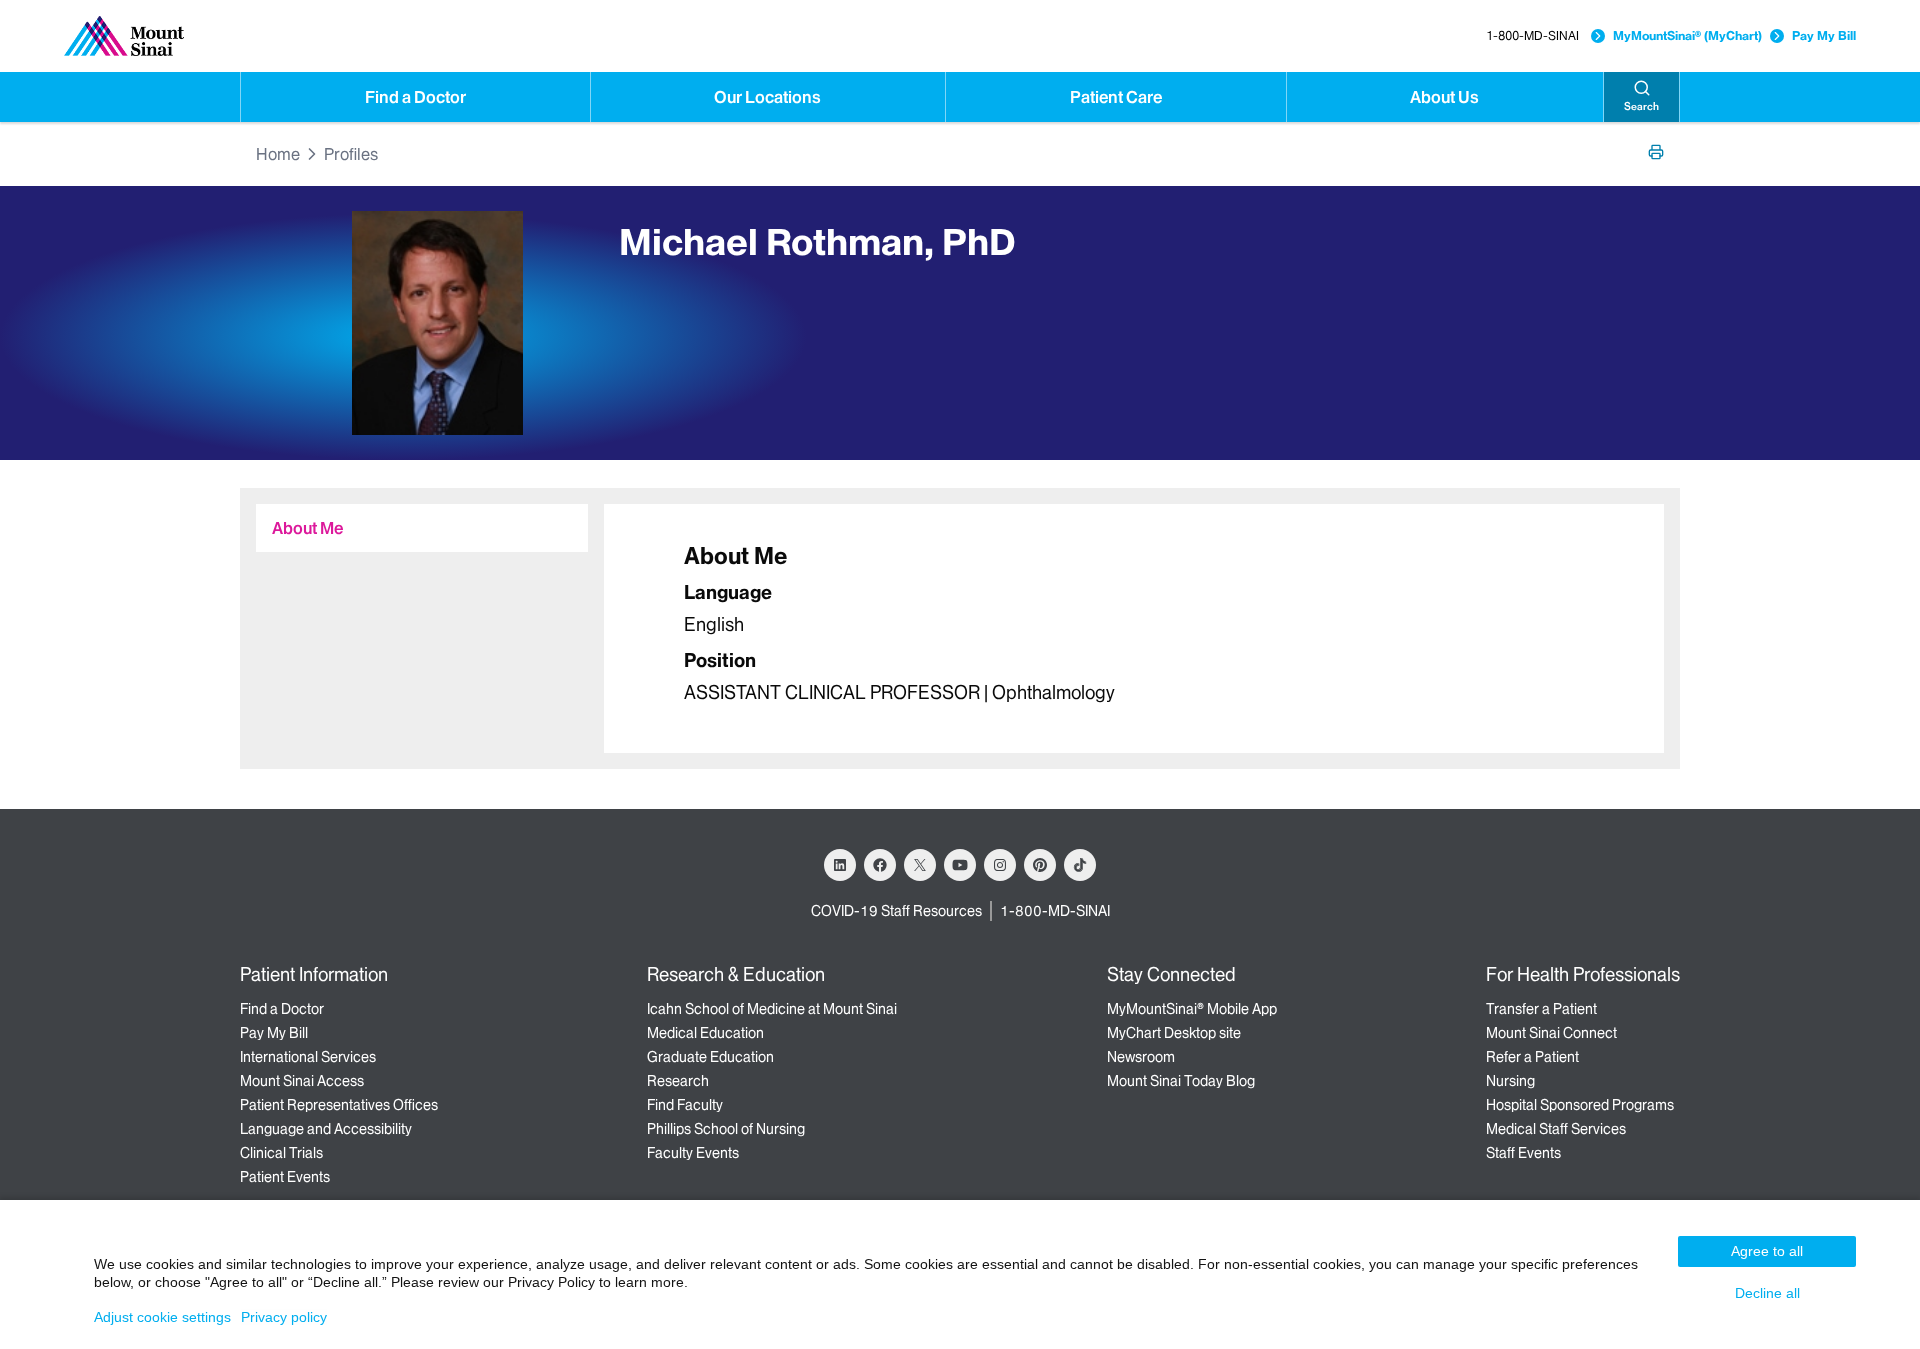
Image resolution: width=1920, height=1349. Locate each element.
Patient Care (1116, 97)
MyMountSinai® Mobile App (1192, 1009)
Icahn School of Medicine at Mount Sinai (772, 1009)
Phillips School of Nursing (726, 1129)
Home (278, 154)
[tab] (422, 528)
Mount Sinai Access (302, 1081)
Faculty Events (693, 1153)
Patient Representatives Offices (339, 1105)
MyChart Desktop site (1174, 1033)
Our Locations (767, 97)
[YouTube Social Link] (960, 865)
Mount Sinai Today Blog (1181, 1081)
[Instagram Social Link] (1000, 865)
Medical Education (705, 1033)
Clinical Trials (281, 1153)
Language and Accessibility (326, 1129)
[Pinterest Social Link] (1040, 865)
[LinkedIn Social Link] (840, 865)
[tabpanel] (1134, 628)
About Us (1444, 97)
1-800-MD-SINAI (1532, 35)
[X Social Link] (920, 865)
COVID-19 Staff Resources (896, 911)
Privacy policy (284, 1317)
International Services (308, 1057)
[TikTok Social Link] (1080, 865)
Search (1641, 106)
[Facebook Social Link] (880, 865)
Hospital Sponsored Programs (1580, 1105)
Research (678, 1081)
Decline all (1767, 1293)
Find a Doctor (415, 97)
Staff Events (1523, 1153)
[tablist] (414, 520)
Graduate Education (710, 1057)
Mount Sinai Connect (1551, 1033)
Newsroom (1141, 1057)
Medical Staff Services (1556, 1129)
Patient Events (285, 1177)
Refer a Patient (1532, 1057)
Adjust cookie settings (162, 1317)
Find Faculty (685, 1105)
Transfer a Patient (1541, 1009)
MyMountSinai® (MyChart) (1687, 35)
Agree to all (1767, 1251)
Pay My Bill (1824, 35)
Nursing (1510, 1081)
